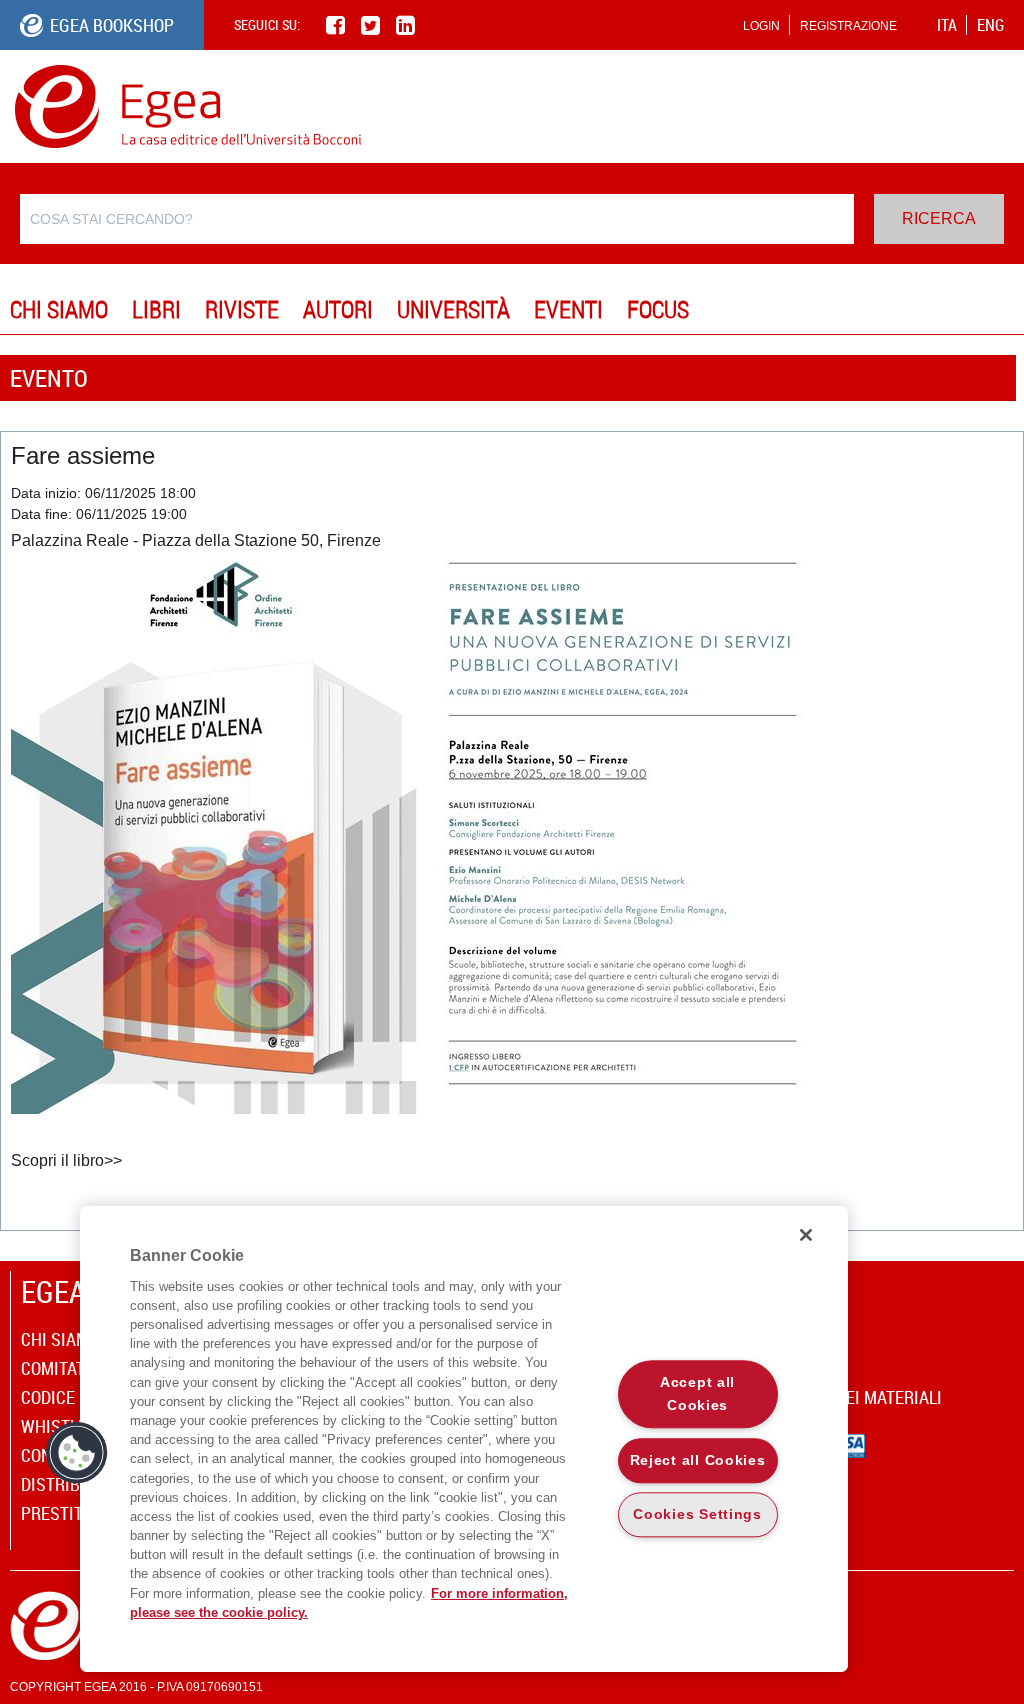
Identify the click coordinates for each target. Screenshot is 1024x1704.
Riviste (242, 309)
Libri (156, 309)
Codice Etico (71, 1397)
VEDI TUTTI (984, 377)
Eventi (568, 309)
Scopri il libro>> (68, 1160)
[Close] (806, 1235)
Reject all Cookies (698, 1460)
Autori (338, 309)
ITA (947, 25)
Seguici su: (267, 24)
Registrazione (848, 26)
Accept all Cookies (697, 1393)
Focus (658, 309)
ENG (990, 25)
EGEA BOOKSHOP (112, 25)
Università (453, 309)
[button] (77, 1453)
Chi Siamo (59, 309)
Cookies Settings (697, 1515)
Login (761, 26)
